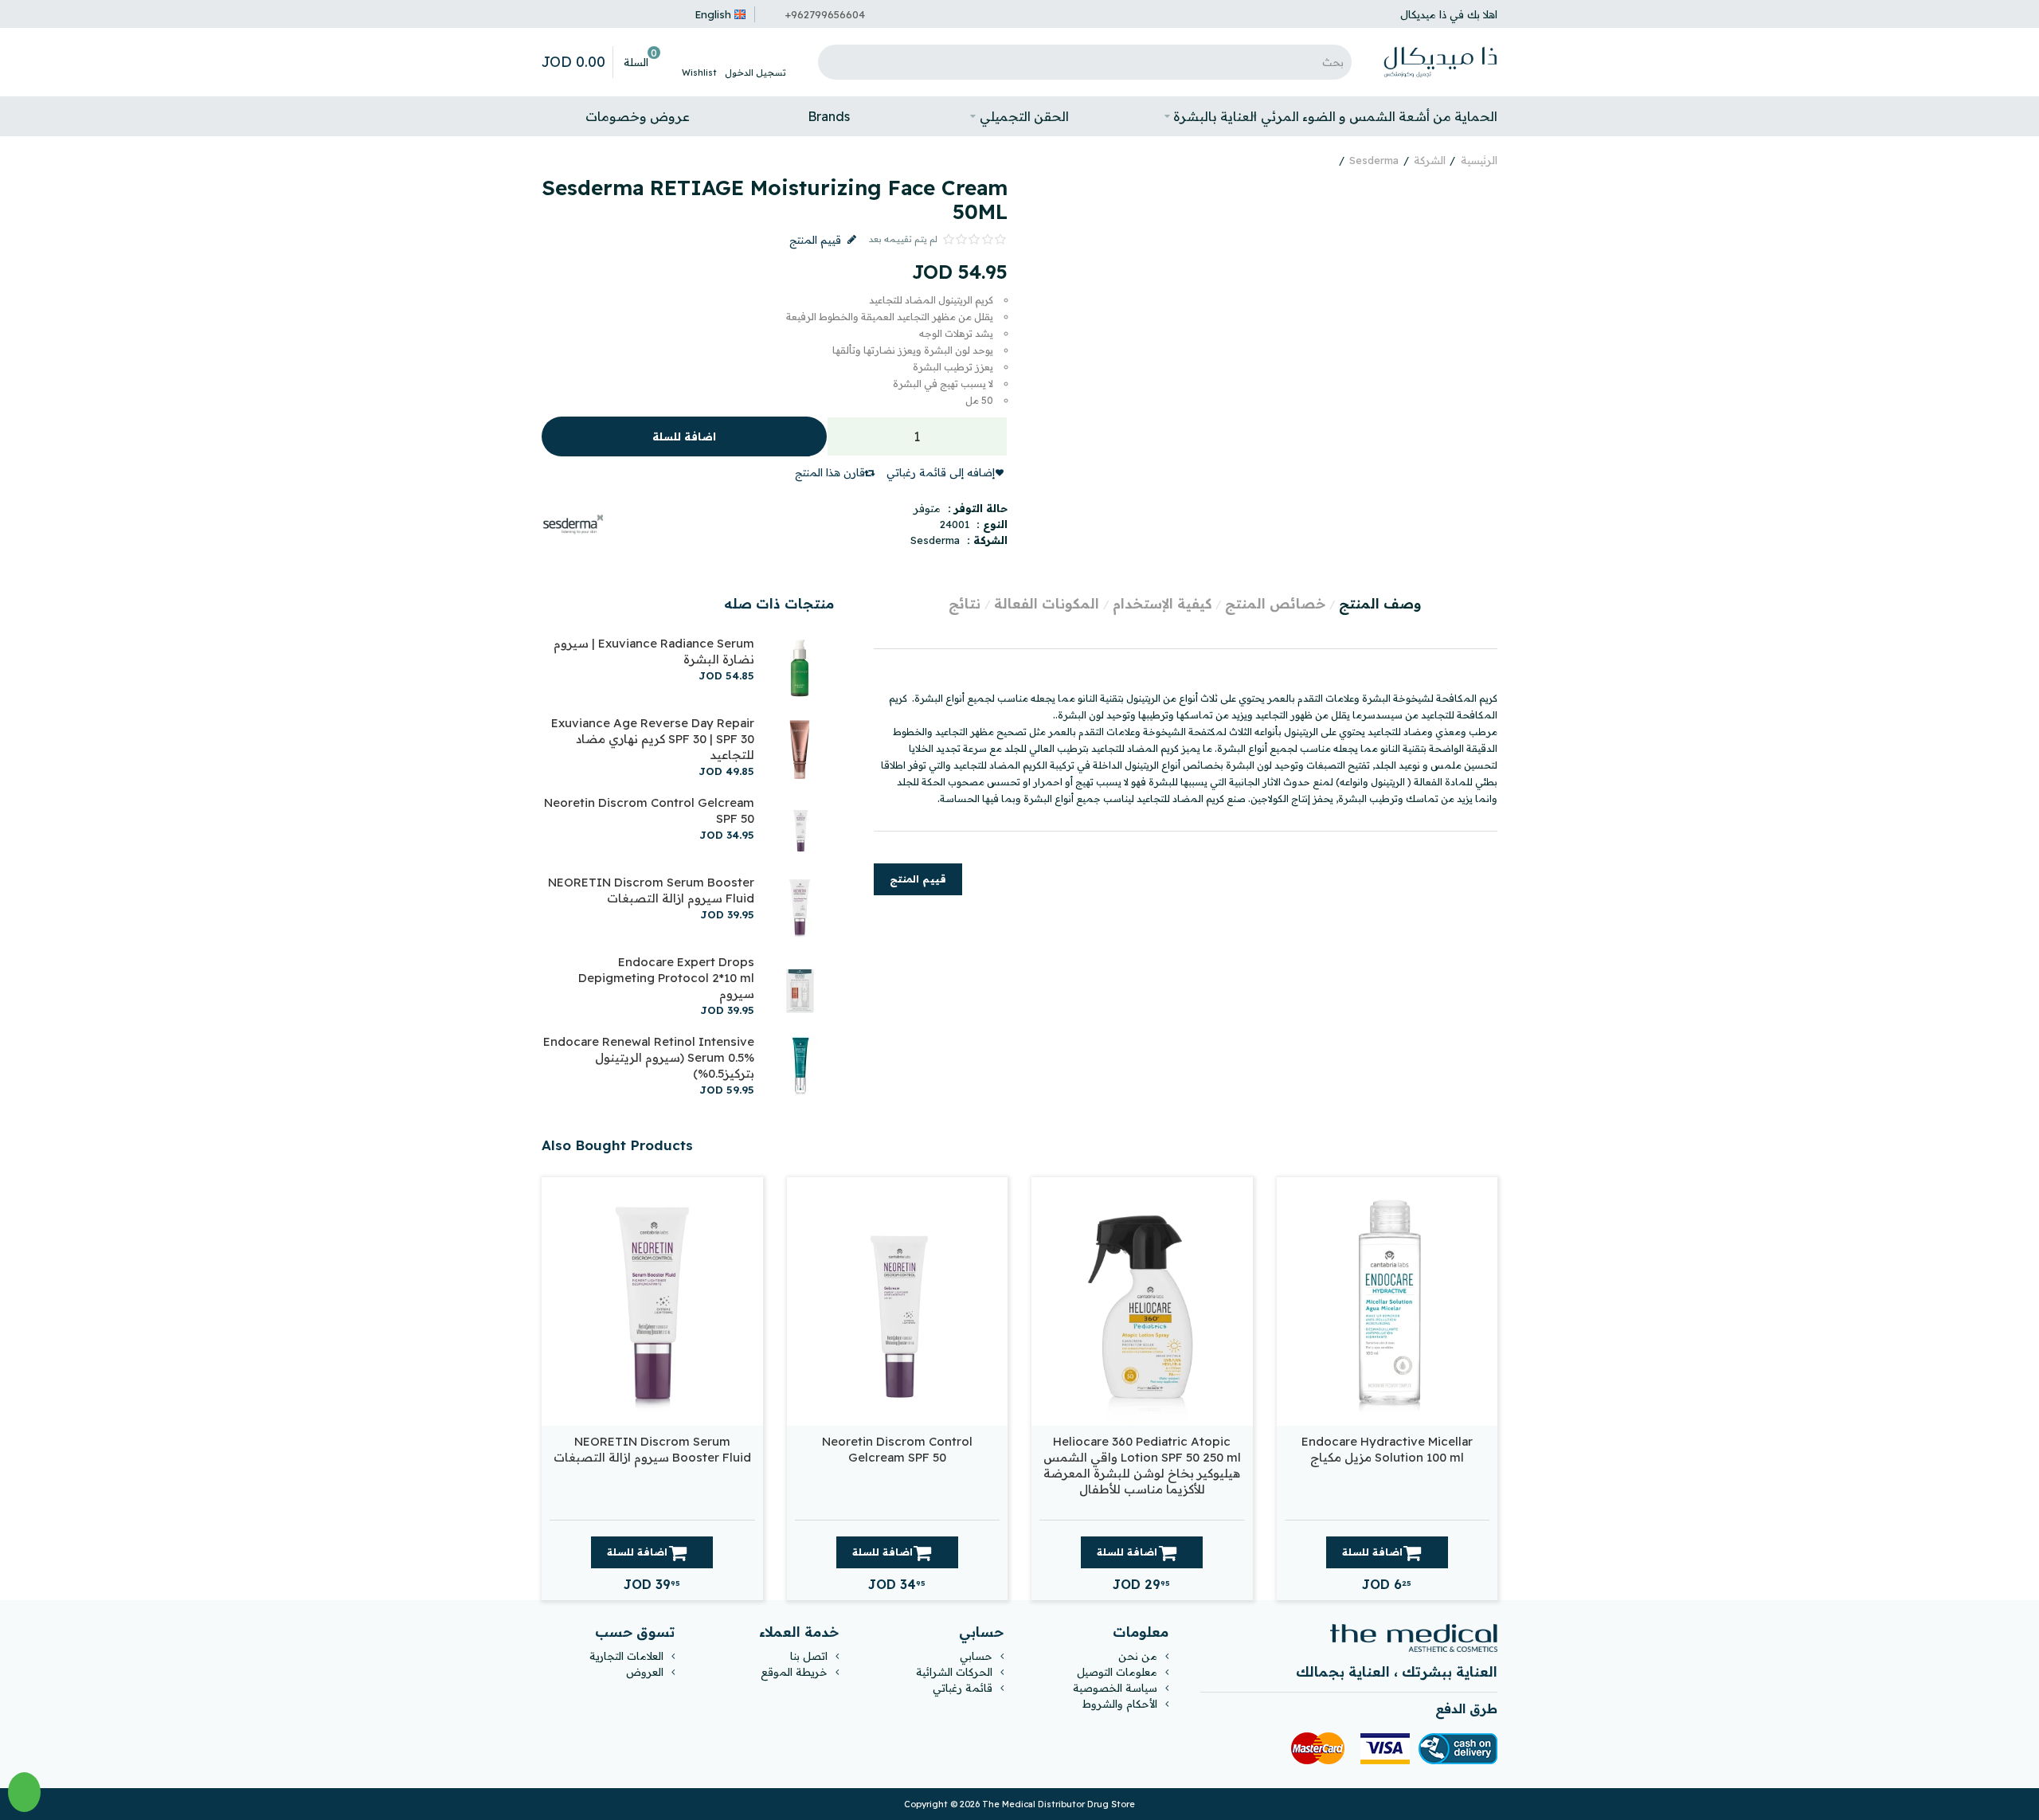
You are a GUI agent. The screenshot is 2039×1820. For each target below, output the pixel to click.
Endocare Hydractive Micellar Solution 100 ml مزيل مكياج (1387, 1449)
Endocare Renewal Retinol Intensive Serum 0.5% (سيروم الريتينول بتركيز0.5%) (649, 1057)
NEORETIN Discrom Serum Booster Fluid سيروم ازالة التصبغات (651, 890)
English (713, 14)
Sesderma (1374, 160)
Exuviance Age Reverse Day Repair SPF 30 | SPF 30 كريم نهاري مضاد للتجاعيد (653, 739)
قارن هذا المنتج (830, 472)
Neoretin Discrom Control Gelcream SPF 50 (649, 810)
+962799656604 (825, 14)
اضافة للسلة (684, 436)
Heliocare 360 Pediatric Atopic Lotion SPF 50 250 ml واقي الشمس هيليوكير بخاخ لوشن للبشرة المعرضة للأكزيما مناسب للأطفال (1142, 1465)
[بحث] (834, 62)
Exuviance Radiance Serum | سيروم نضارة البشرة (654, 651)
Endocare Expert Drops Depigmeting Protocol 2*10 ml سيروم (666, 978)
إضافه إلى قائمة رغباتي (941, 472)
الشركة (1430, 160)
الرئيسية (1479, 160)
